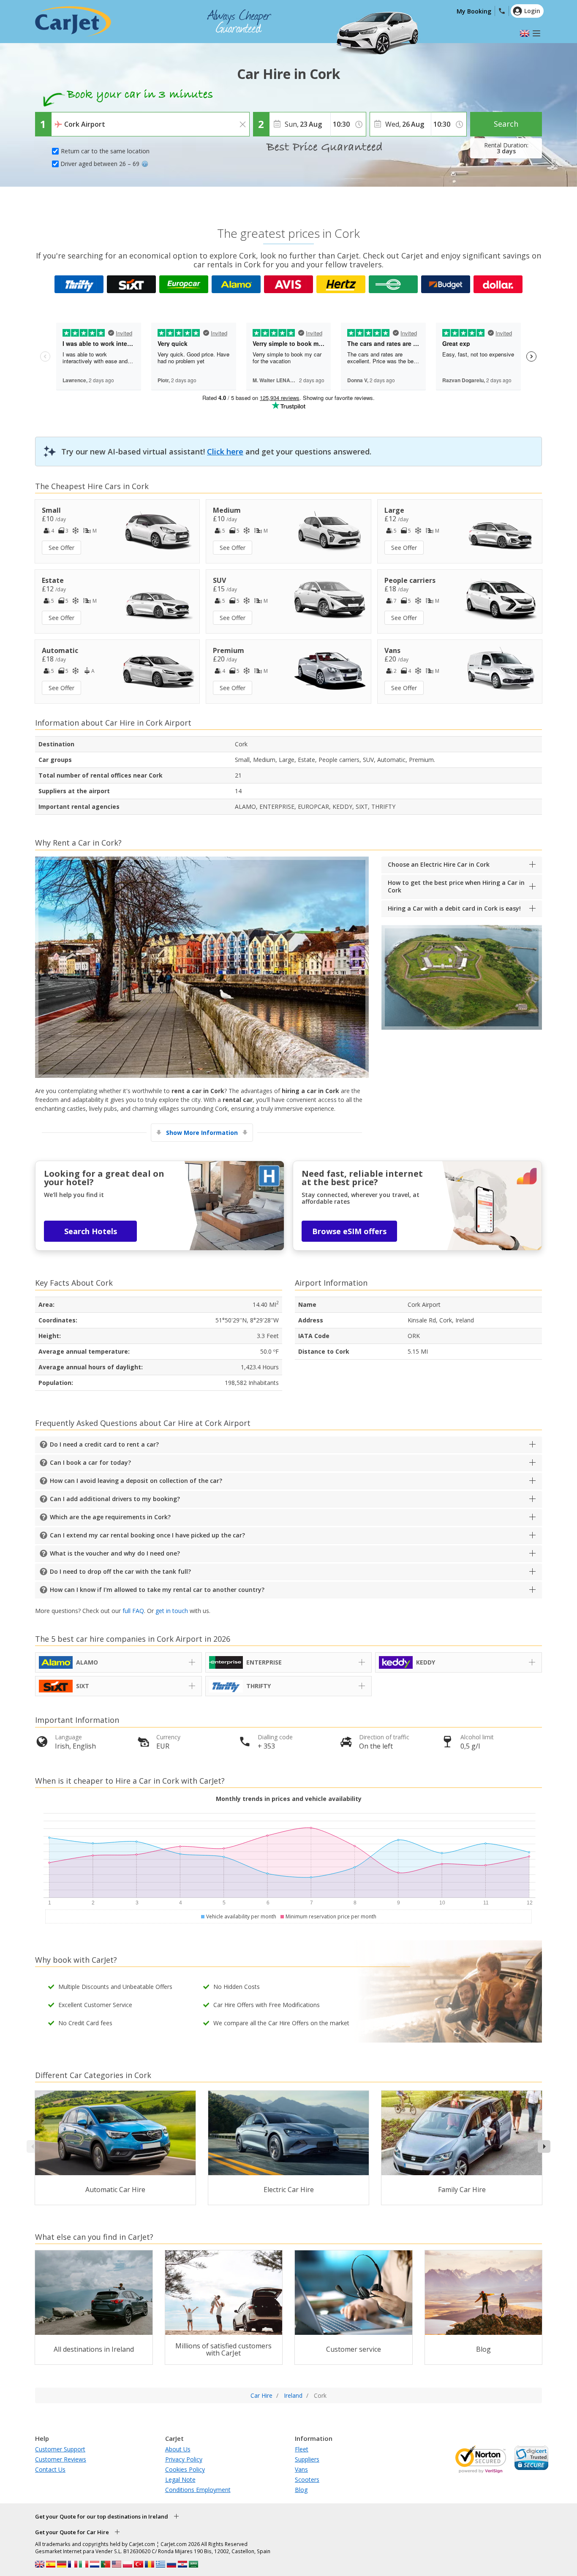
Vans (301, 2469)
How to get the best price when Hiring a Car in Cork (456, 886)
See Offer (61, 548)
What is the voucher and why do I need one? (115, 1553)
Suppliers (307, 2459)
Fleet (302, 2449)
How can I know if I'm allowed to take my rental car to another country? (157, 1590)
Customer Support (60, 2449)
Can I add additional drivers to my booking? (115, 1499)
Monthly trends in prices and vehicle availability (289, 1799)
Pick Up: (64, 118)
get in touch (172, 1611)
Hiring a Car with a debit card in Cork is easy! (454, 908)
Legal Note (180, 2479)
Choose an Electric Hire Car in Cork (439, 864)
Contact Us (50, 2469)
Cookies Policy (185, 2469)
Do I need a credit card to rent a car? (104, 1444)
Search (506, 124)
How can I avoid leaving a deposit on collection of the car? (136, 1481)
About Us (178, 2449)
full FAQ (133, 1611)
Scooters (307, 2479)
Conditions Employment (198, 2490)
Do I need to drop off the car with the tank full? (120, 1571)
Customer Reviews (61, 2459)
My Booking (474, 11)
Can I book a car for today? (90, 1462)
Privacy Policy (184, 2459)
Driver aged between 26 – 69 (100, 164)
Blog (301, 2490)
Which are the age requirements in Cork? (110, 1517)
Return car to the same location (105, 151)
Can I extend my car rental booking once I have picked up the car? (147, 1535)
